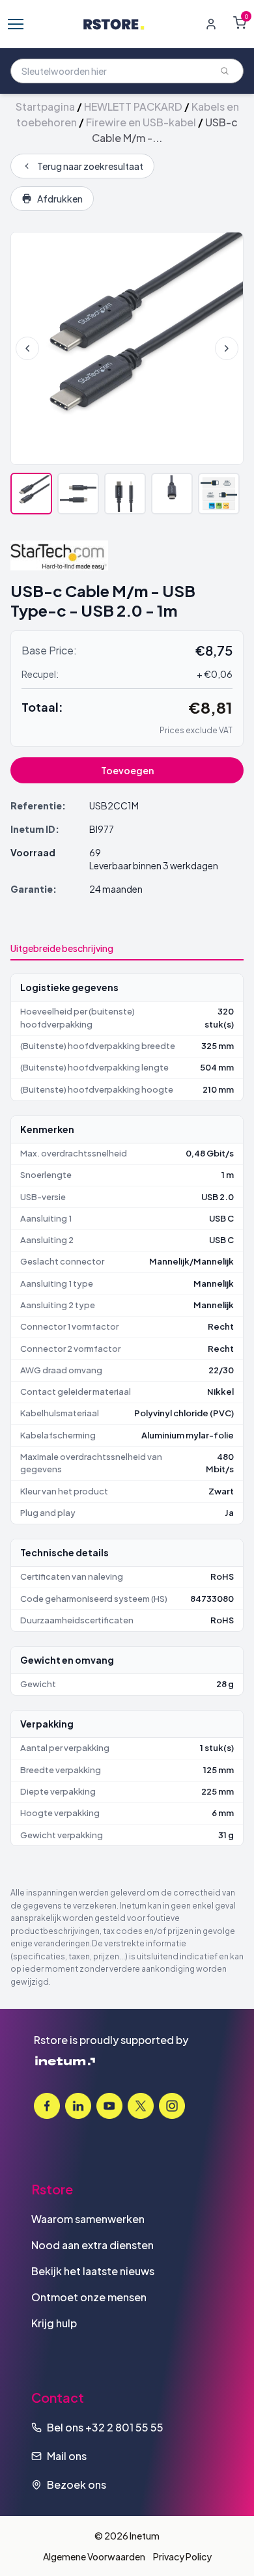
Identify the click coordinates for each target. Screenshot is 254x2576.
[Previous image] (27, 348)
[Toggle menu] (16, 24)
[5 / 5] (219, 494)
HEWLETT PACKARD (133, 106)
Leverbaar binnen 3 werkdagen (154, 865)
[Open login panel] (211, 24)
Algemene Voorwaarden (94, 2556)
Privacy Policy (182, 2556)
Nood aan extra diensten (92, 2245)
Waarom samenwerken (88, 2219)
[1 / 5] (31, 494)
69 (95, 852)
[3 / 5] (125, 494)
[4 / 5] (172, 494)
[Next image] (227, 348)
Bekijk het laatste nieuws (93, 2271)
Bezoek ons (77, 2485)
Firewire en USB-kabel (141, 122)
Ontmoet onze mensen (89, 2297)
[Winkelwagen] (240, 23)
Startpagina (45, 106)
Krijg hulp (54, 2323)
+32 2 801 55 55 (124, 2427)
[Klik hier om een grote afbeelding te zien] (127, 348)
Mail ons (67, 2456)
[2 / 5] (78, 494)
